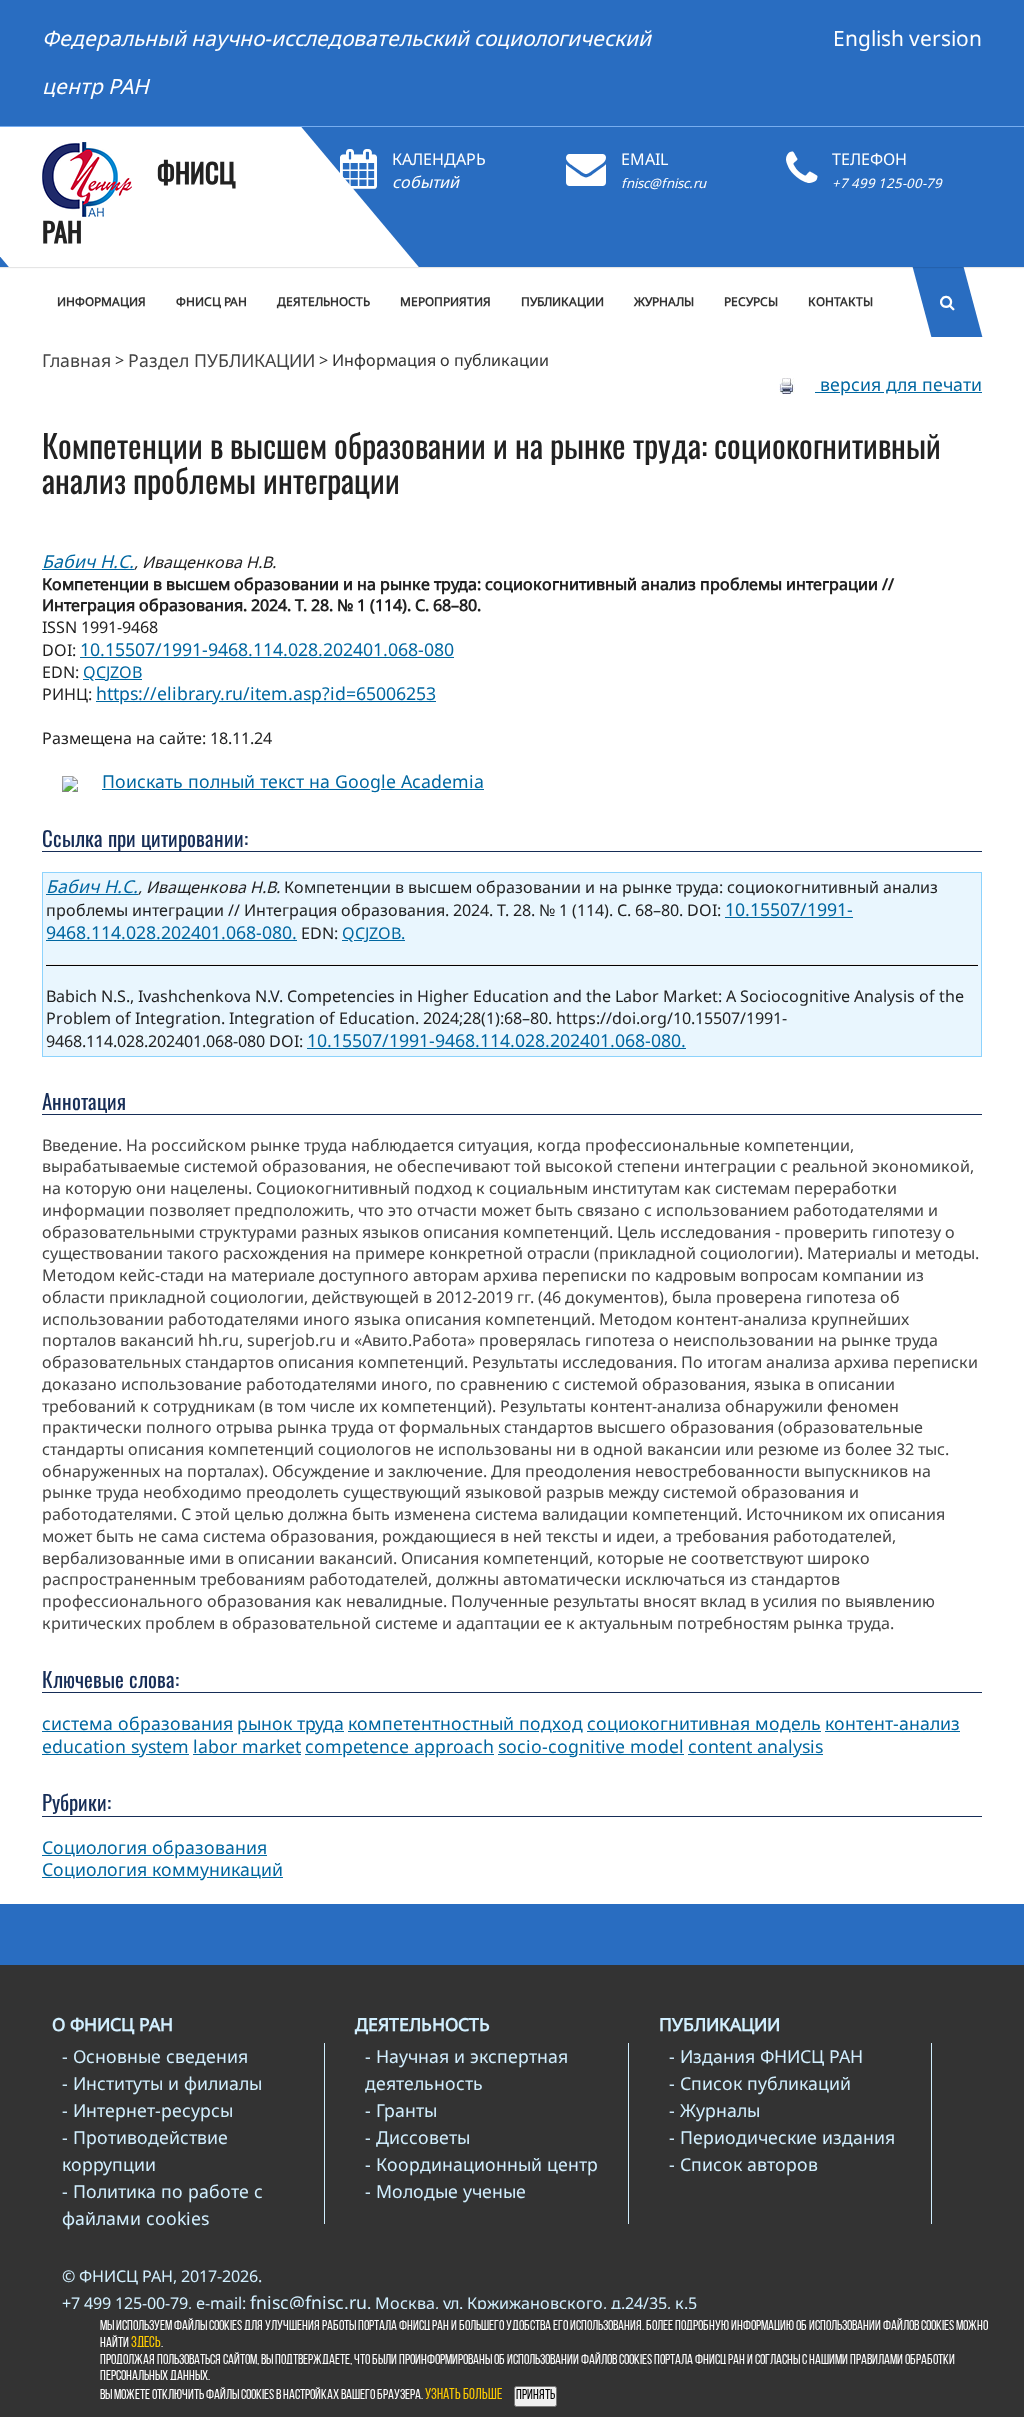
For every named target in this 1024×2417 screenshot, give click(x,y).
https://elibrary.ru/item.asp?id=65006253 (266, 693)
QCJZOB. (373, 933)
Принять (535, 2395)
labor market (247, 1746)
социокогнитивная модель (704, 1723)
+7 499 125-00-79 (887, 183)
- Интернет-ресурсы (147, 2110)
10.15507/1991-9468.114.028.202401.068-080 (267, 649)
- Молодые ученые (445, 2191)
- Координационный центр (481, 2164)
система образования (137, 1723)
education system (115, 1746)
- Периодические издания (782, 2137)
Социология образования (154, 1847)
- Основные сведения (155, 2056)
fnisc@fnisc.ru (663, 183)
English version (907, 38)
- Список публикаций (760, 2083)
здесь (146, 2343)
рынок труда (290, 1723)
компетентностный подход (465, 1723)
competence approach (399, 1746)
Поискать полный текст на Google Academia (293, 781)
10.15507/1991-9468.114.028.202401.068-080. (496, 1040)
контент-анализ (892, 1723)
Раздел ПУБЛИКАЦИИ (221, 360)
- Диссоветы (417, 2137)
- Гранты (401, 2110)
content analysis (755, 1746)
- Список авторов (743, 2164)
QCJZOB (112, 672)
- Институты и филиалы (162, 2083)
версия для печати (898, 384)
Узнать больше (463, 2395)
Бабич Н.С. (88, 561)
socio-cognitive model (591, 1746)
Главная (76, 360)
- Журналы (714, 2110)
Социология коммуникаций (162, 1869)
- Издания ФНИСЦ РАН (766, 2056)
